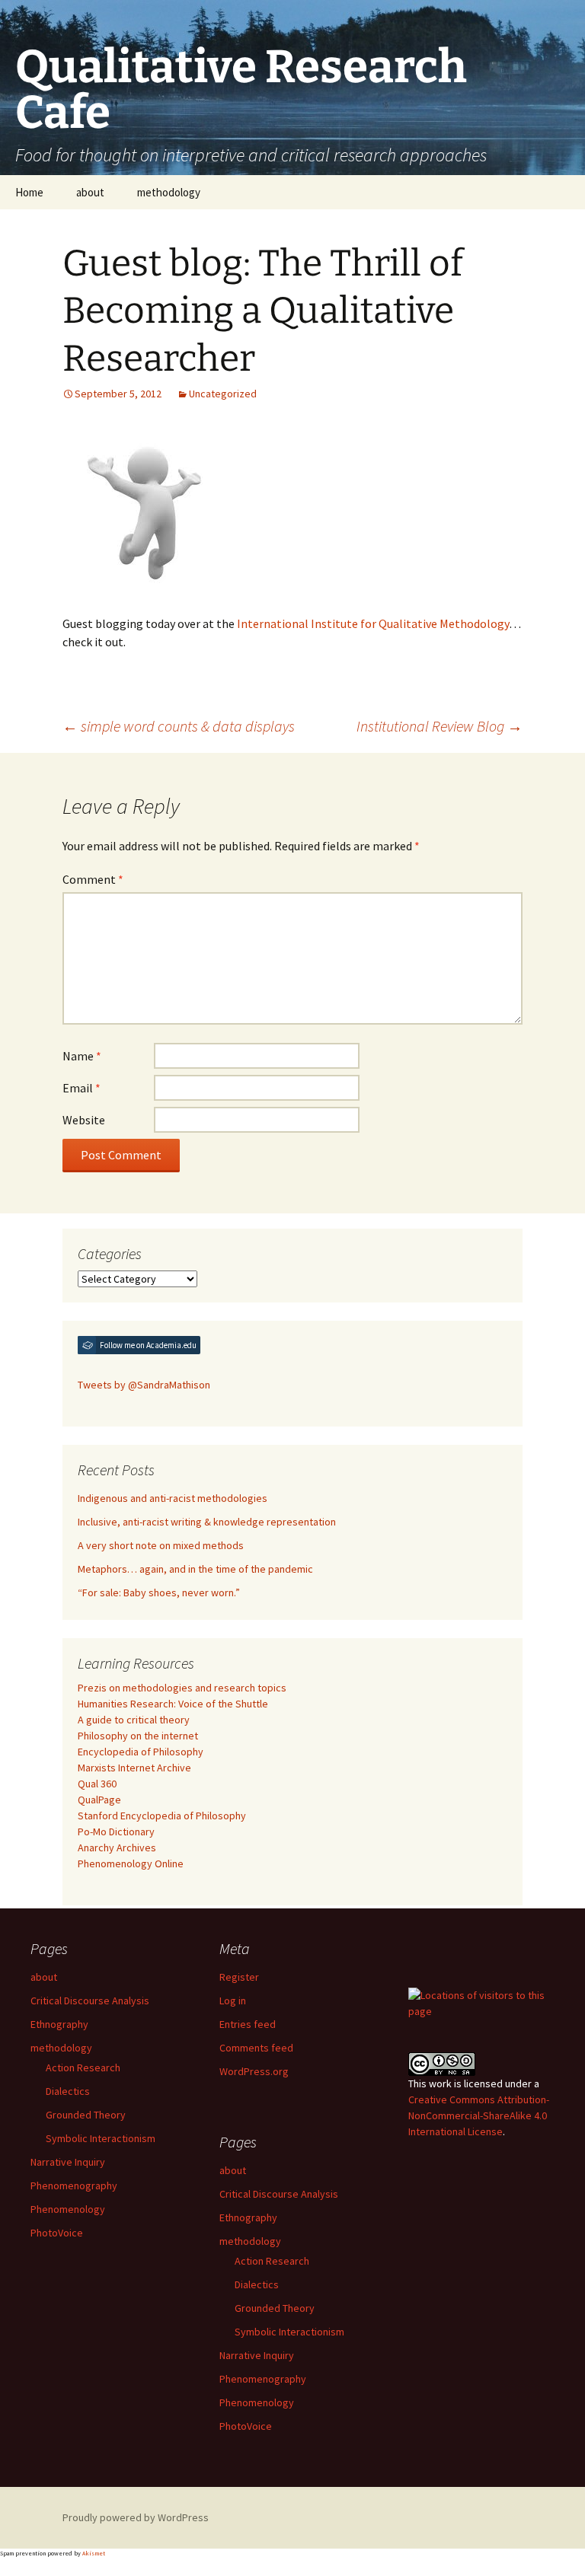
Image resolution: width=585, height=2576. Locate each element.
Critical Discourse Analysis (90, 2001)
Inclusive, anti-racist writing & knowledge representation (207, 1522)
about (90, 192)
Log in (233, 2001)
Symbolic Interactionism (101, 2138)
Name (82, 1056)
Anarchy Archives (117, 1848)
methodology (169, 192)
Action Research (83, 2067)
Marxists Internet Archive (134, 1768)
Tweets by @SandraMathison (144, 1385)
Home (29, 192)
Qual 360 (97, 1784)
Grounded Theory (86, 2115)
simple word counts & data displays (179, 726)
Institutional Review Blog (440, 726)
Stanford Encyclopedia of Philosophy (162, 1816)
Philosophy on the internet (138, 1736)
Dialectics (68, 2091)
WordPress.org (254, 2071)
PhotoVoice (57, 2233)
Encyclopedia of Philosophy (141, 1752)
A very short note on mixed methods (161, 1545)
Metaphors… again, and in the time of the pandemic (195, 1569)
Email (82, 1088)
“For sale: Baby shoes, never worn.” (159, 1592)
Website (84, 1120)
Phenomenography (74, 2185)
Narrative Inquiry (68, 2162)
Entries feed (248, 2024)
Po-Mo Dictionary (116, 1832)
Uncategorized (223, 394)
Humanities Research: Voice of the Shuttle (173, 1704)
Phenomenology (68, 2209)
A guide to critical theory (134, 1720)
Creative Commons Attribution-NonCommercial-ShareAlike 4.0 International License (479, 2115)
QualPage (99, 1800)
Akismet (94, 2553)
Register (239, 1977)
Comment (93, 879)
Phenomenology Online (131, 1863)
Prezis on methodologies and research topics (182, 1688)
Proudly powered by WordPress (136, 2517)
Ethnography (59, 2024)
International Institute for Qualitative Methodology (373, 623)
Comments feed (256, 2048)
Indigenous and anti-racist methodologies (173, 1498)
